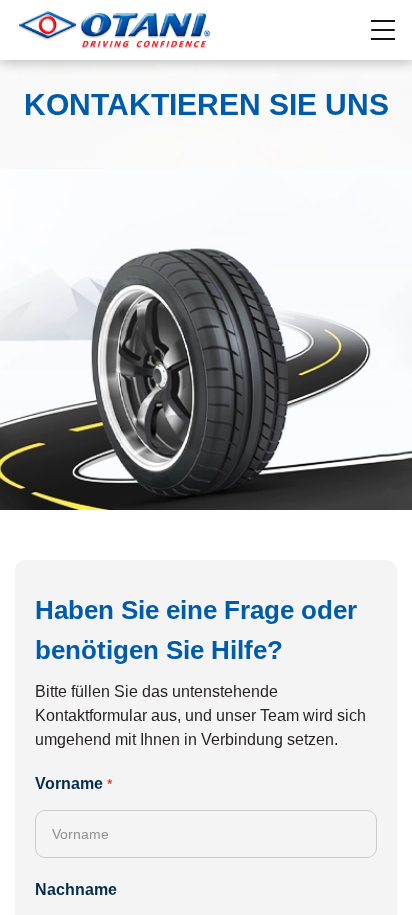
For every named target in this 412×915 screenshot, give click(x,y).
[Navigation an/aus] (384, 30)
